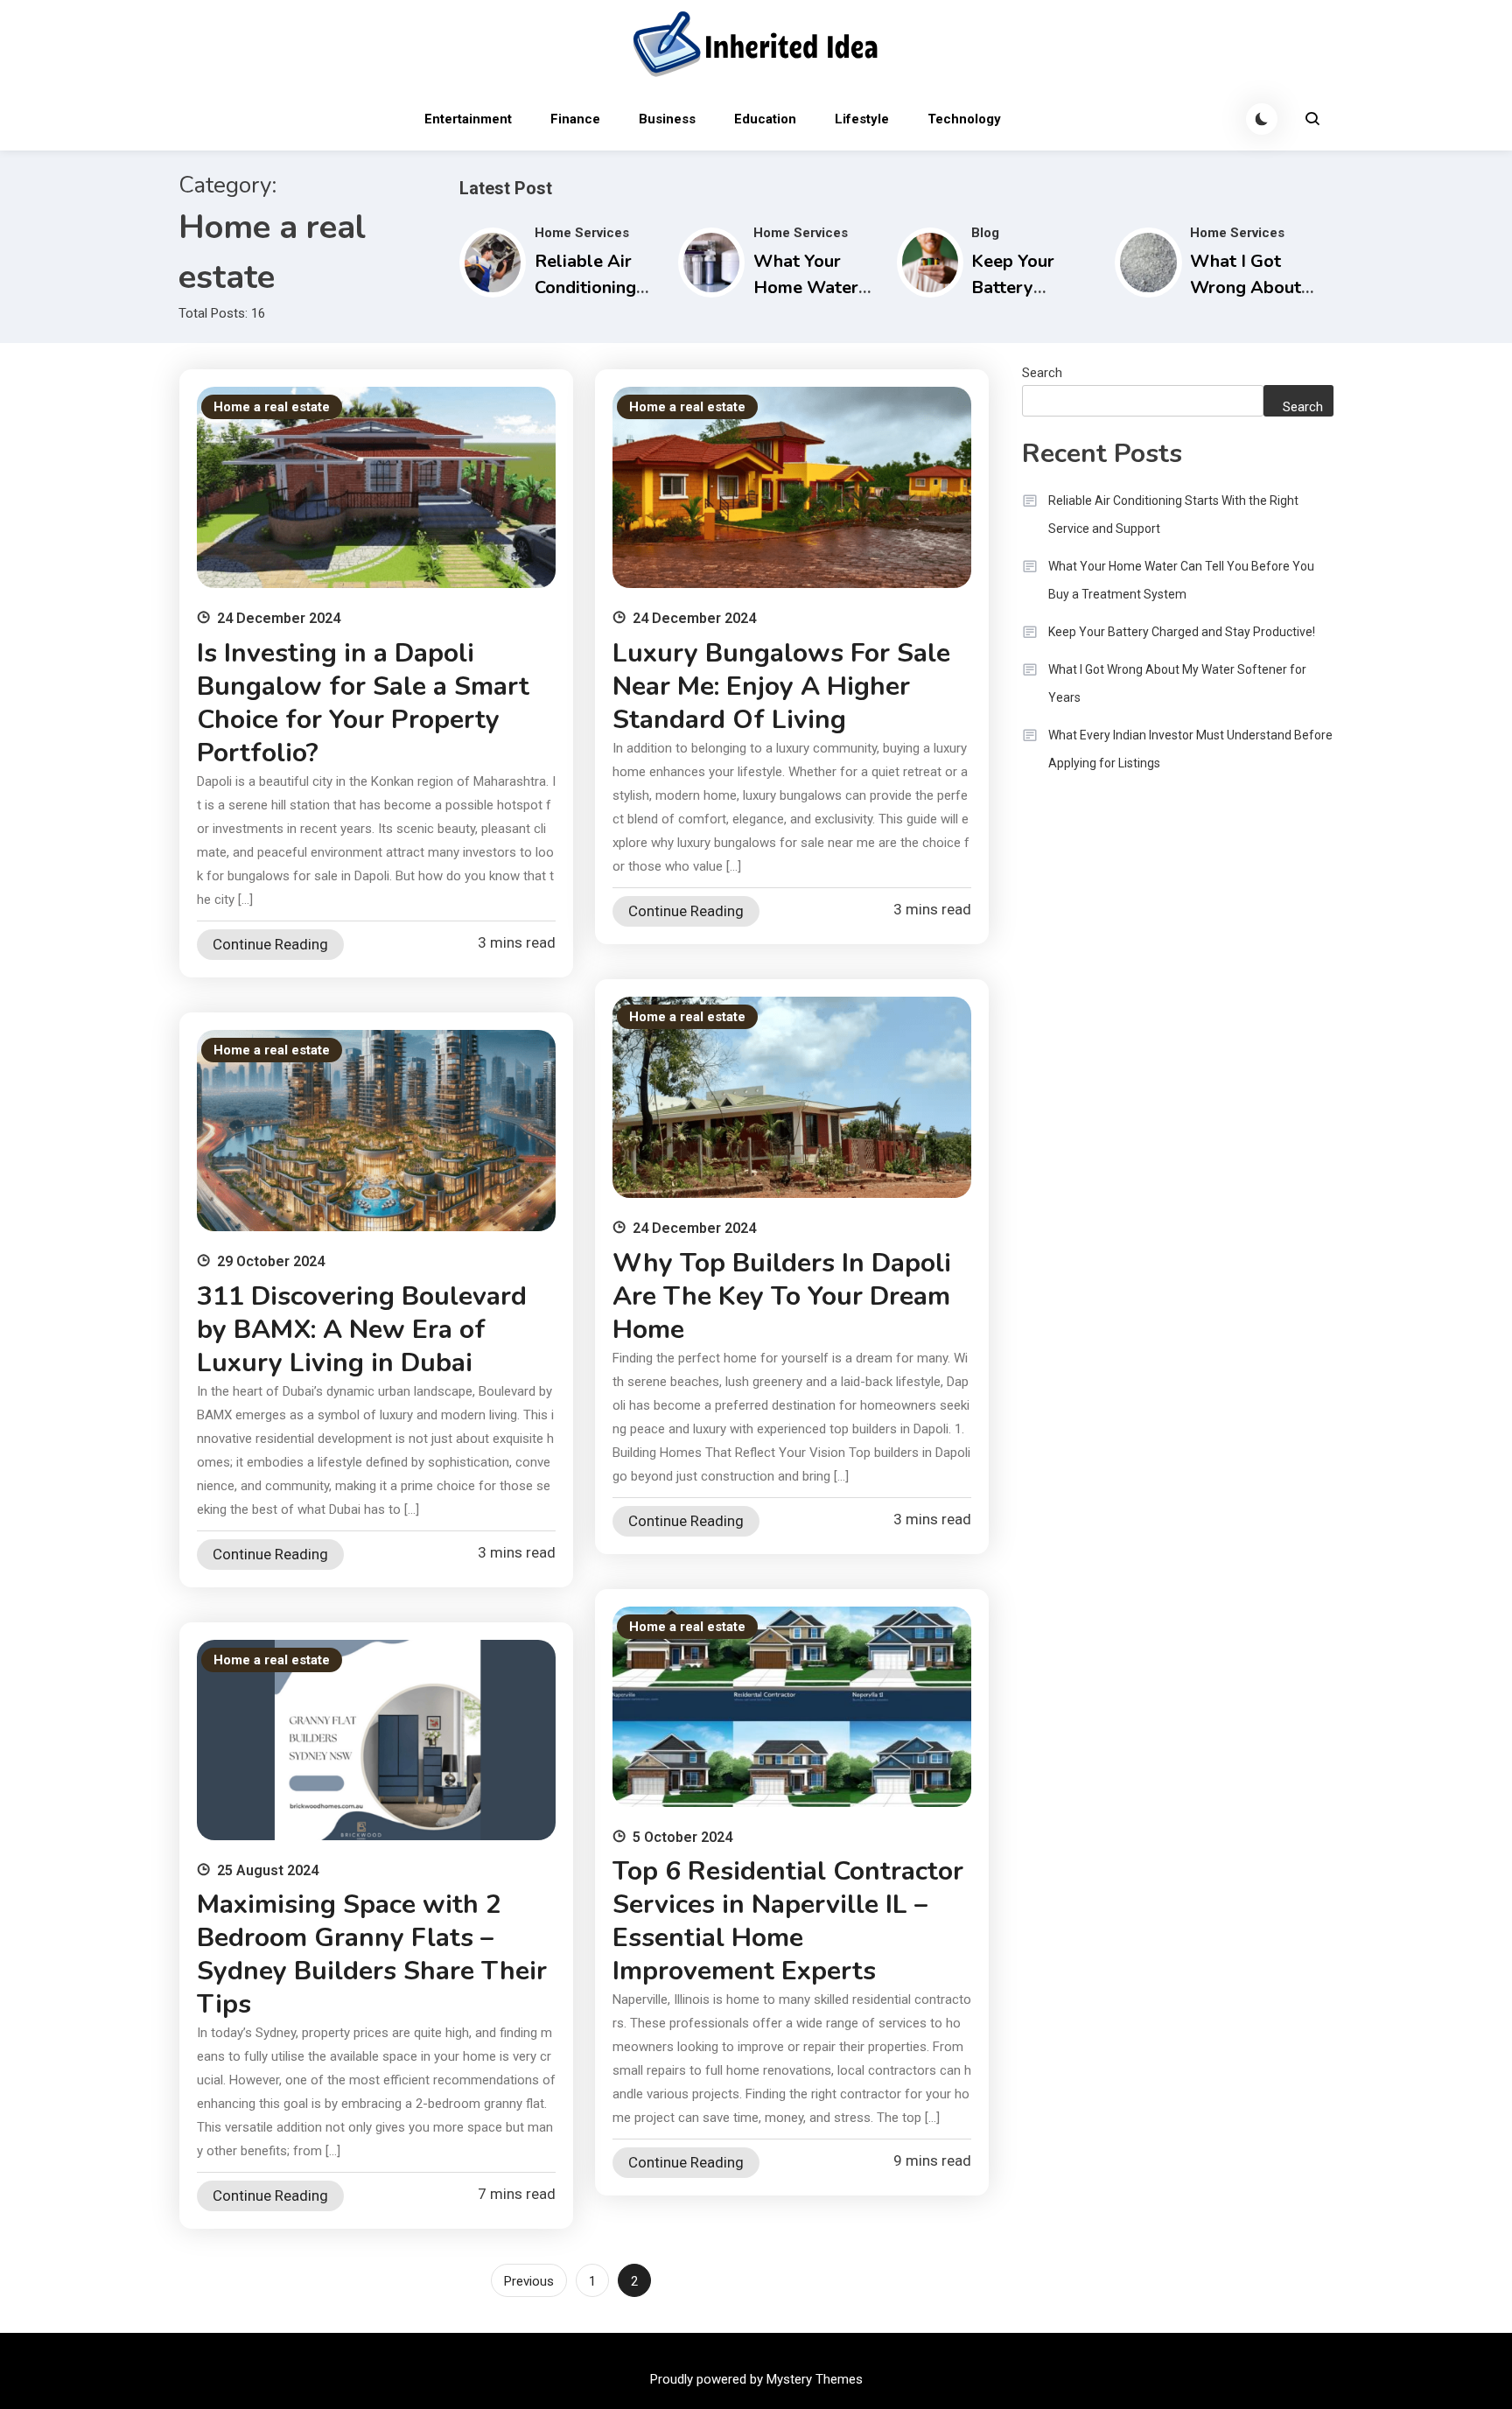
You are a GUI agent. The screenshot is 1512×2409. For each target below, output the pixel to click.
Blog (985, 233)
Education (765, 119)
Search (1042, 373)
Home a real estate (272, 407)
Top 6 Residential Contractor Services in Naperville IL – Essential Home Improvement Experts (788, 1921)
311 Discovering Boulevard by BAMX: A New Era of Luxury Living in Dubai (362, 1330)
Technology (964, 119)
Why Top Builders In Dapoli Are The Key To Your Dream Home (782, 1296)
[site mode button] (1262, 119)
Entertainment (468, 119)
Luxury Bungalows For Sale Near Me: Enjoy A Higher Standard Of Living (781, 686)
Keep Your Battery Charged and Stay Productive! (1182, 632)
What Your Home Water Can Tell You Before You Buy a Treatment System (1181, 580)
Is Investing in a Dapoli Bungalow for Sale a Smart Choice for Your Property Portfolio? (363, 703)
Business (667, 119)
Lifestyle (862, 119)
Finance (575, 119)
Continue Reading (270, 944)
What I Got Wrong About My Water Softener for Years (1177, 683)
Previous (529, 2281)
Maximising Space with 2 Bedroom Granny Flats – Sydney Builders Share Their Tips (372, 1954)
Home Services (582, 233)
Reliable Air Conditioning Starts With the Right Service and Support (1173, 515)
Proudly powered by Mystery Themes (756, 2379)
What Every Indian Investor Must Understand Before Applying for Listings (1190, 749)
